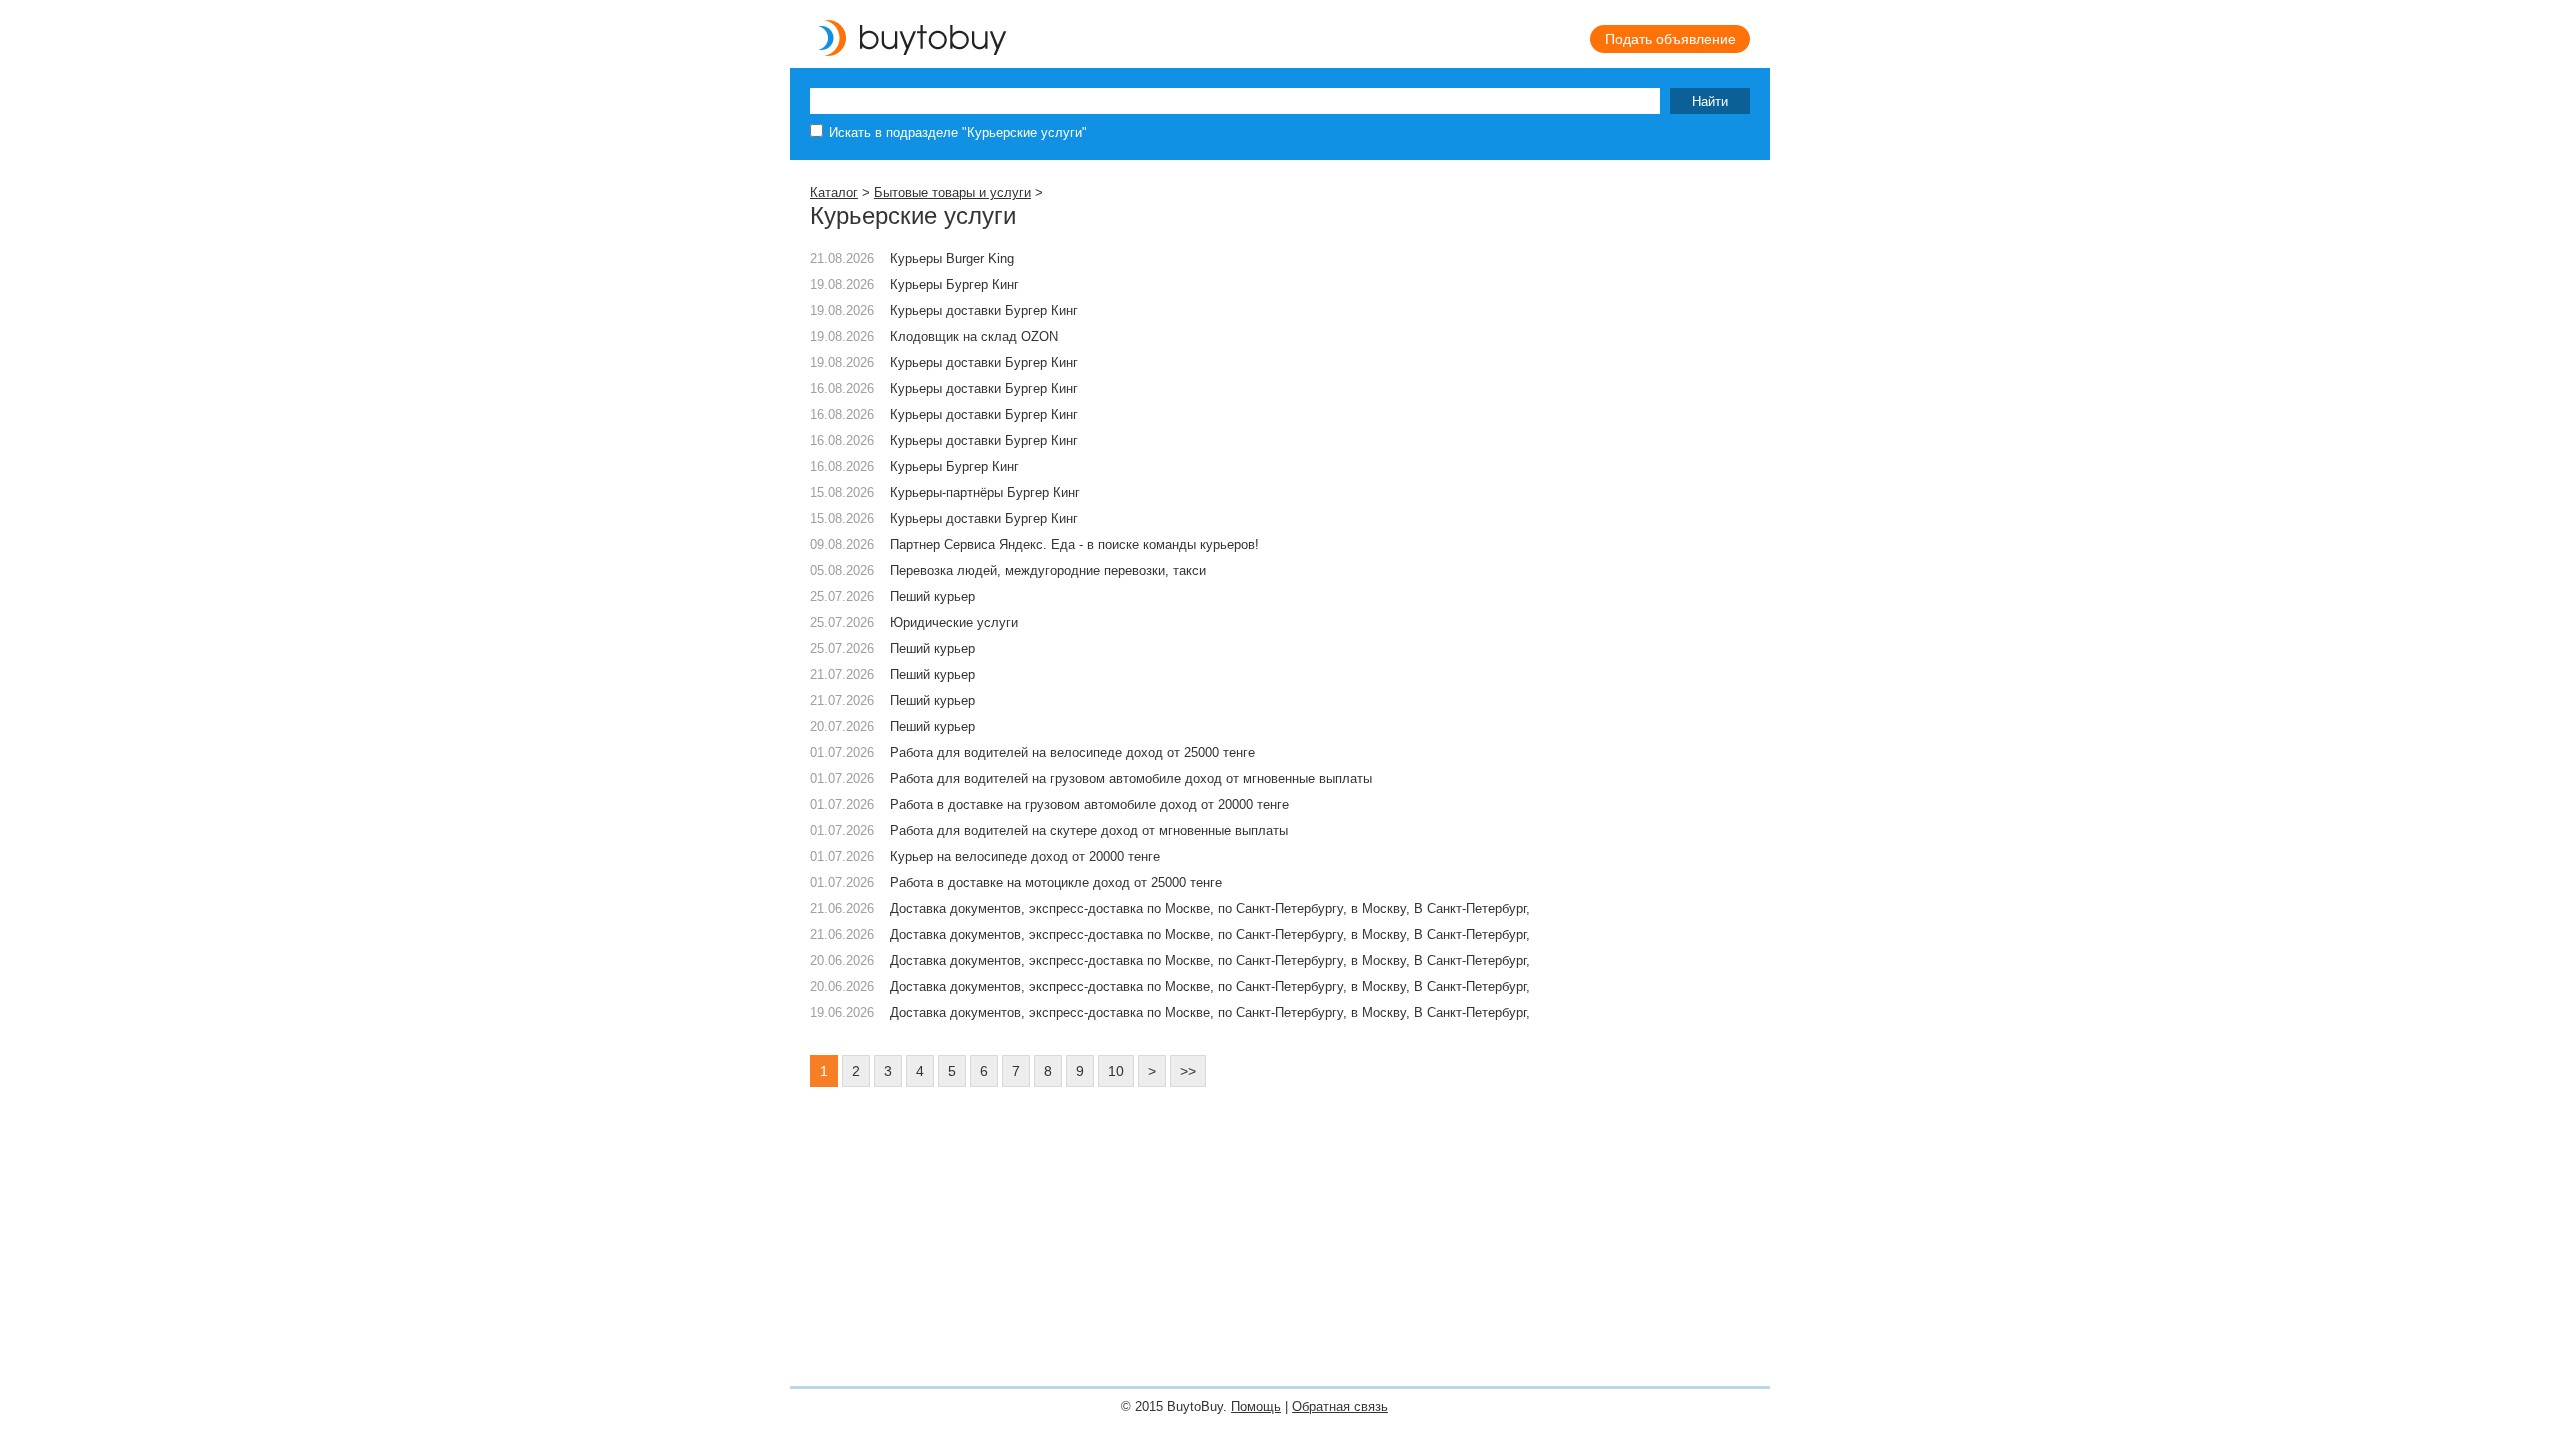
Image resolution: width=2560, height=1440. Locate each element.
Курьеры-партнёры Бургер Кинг (985, 492)
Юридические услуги (954, 622)
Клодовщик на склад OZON (974, 336)
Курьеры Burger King (952, 258)
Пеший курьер (932, 596)
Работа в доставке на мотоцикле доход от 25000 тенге (1056, 882)
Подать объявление (1670, 39)
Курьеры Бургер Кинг (954, 284)
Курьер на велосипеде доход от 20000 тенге (1025, 856)
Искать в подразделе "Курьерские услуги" (958, 132)
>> (1188, 1071)
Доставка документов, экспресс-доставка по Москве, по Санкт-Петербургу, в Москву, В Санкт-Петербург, (1210, 908)
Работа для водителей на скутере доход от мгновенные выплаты (1089, 830)
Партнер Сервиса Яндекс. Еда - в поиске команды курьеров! (1074, 544)
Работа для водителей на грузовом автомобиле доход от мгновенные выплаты (1131, 778)
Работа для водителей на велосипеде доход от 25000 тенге (1072, 752)
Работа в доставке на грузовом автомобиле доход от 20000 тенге (1089, 804)
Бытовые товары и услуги (952, 192)
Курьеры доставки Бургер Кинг (984, 310)
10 (1116, 1071)
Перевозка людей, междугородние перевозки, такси (1048, 570)
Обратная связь (1340, 1406)
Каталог (834, 192)
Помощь (1256, 1406)
